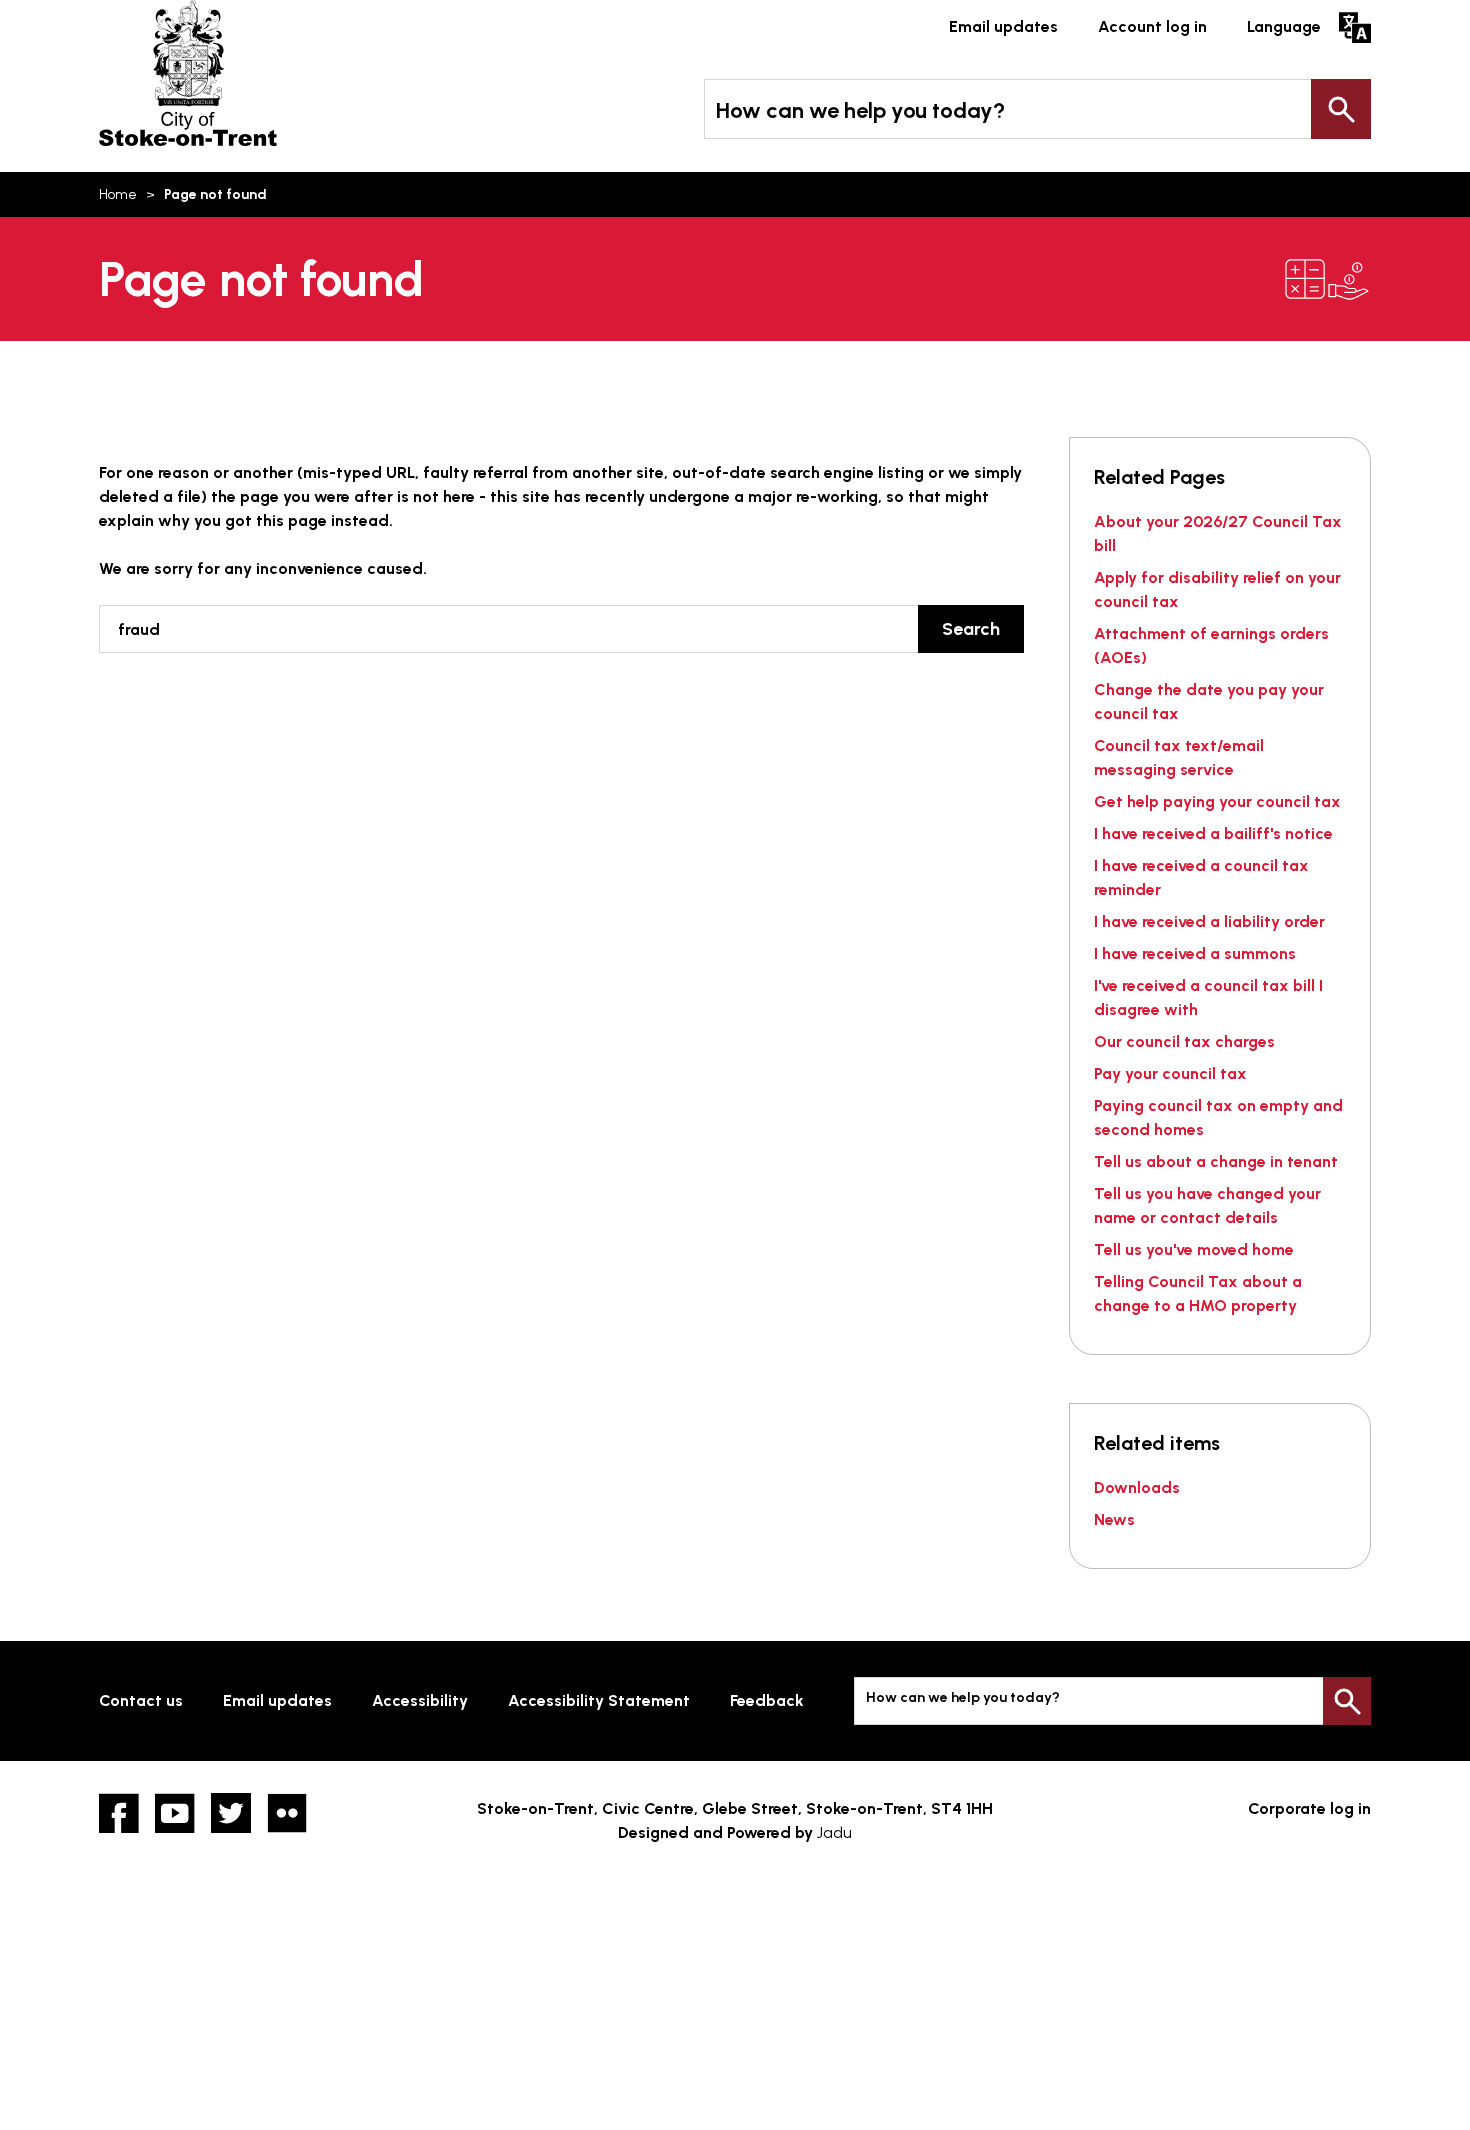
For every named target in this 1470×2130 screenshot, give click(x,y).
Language (1284, 26)
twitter (231, 1813)
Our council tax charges (1184, 1041)
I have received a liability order (1209, 921)
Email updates (1003, 26)
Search (1341, 109)
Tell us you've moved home (1194, 1249)
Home (118, 194)
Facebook (119, 1813)
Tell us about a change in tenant (1216, 1161)
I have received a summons (1195, 953)
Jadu (834, 1832)
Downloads (1137, 1487)
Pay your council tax (1170, 1073)
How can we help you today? (860, 110)
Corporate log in (1309, 1808)
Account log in (1152, 26)
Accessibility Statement (599, 1700)
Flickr (287, 1813)
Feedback (767, 1700)
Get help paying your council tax (1217, 801)
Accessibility (420, 1700)
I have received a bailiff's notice (1213, 833)
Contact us (141, 1700)
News (1114, 1519)
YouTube (175, 1813)
